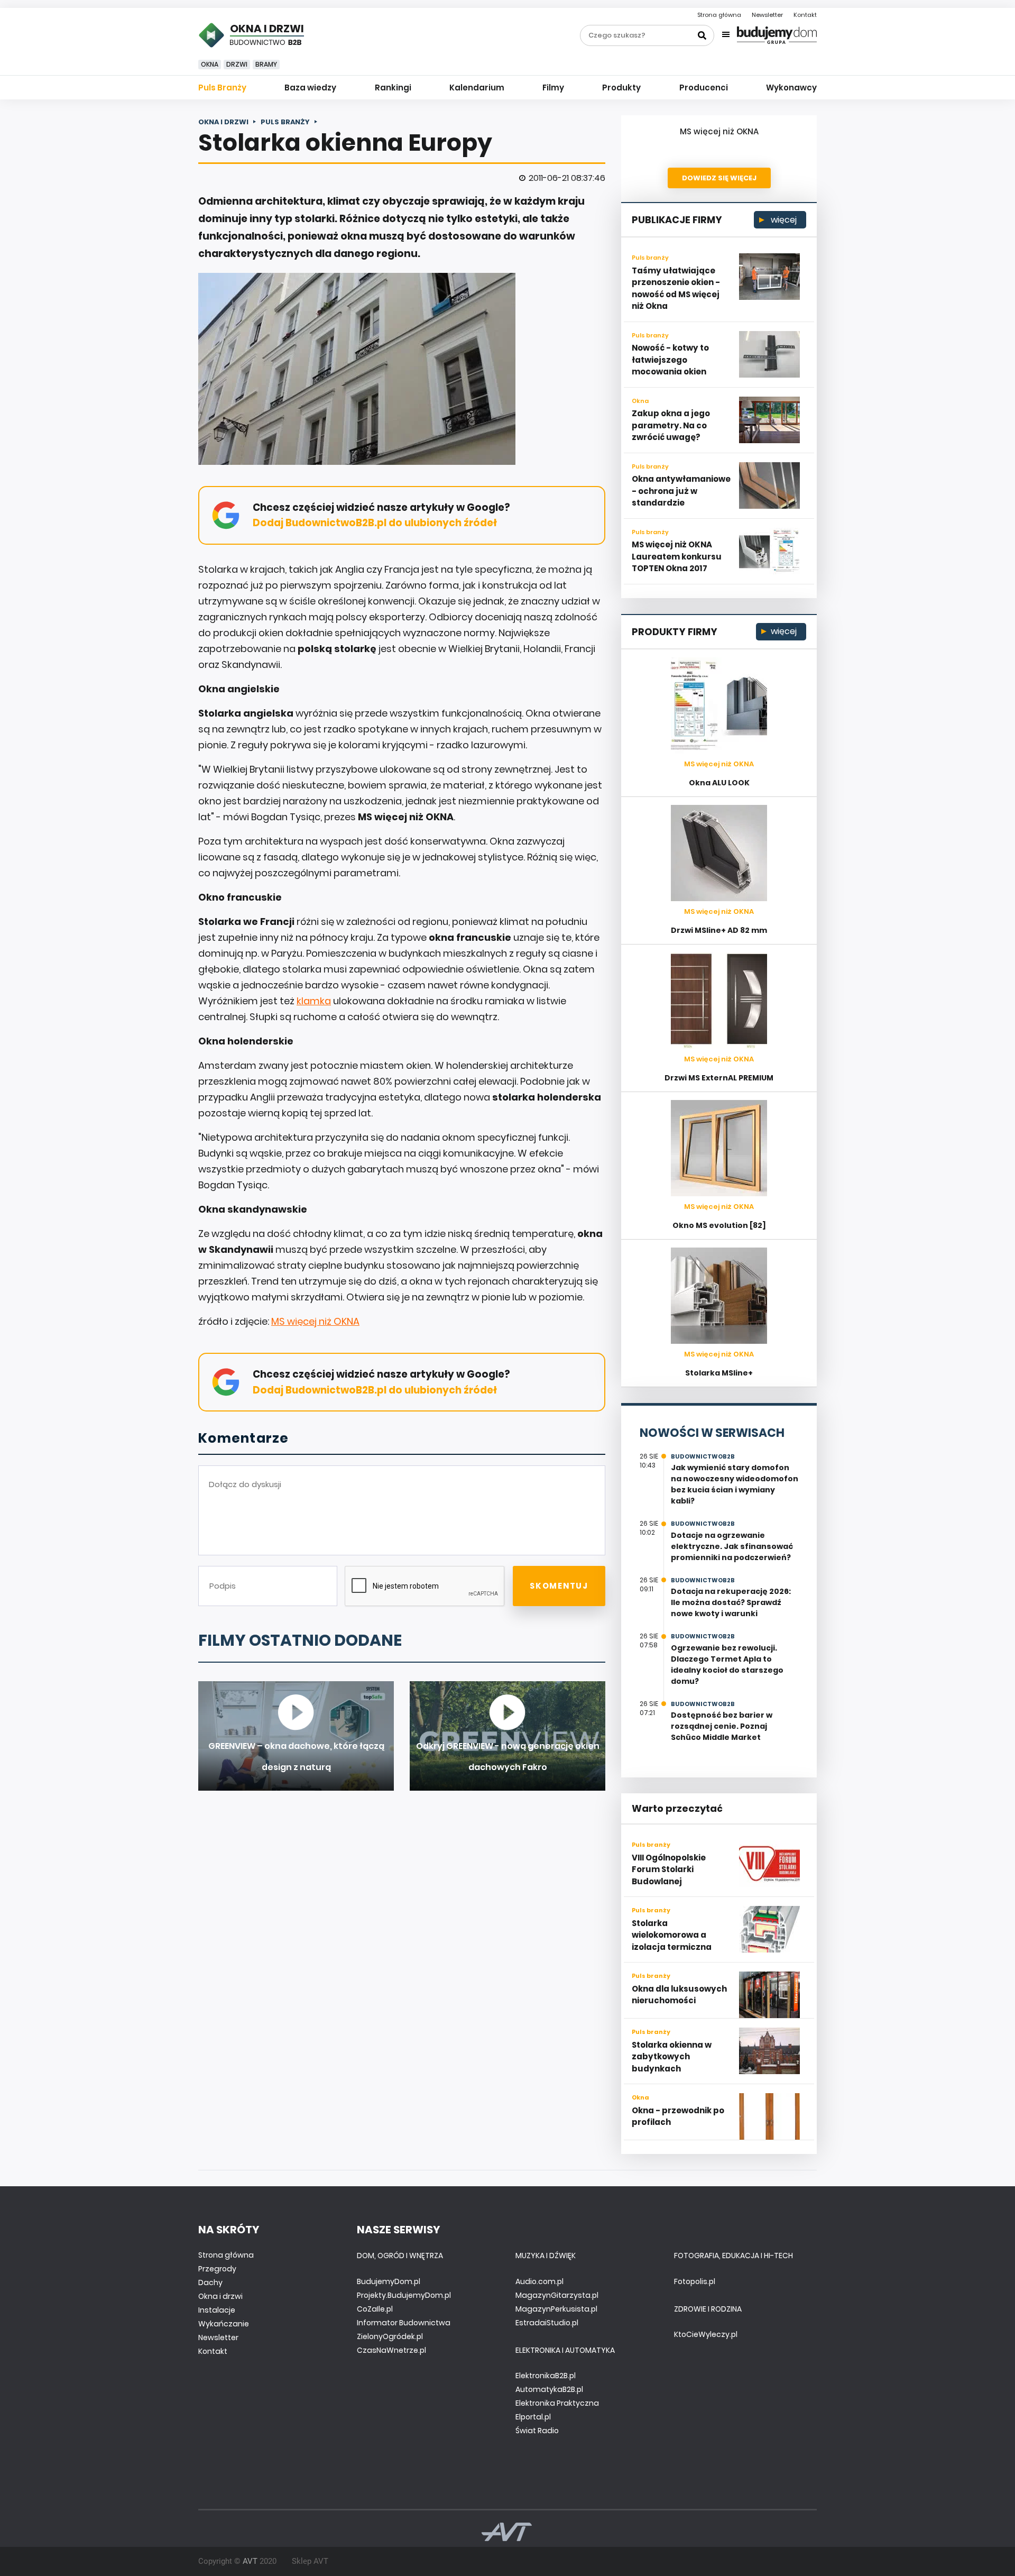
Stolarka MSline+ (719, 1373)
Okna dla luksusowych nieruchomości (679, 1995)
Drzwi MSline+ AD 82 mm (719, 930)
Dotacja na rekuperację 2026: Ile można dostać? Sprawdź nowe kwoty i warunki (731, 1602)
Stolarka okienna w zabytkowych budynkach (672, 2057)
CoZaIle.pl (375, 2309)
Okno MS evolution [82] (719, 1225)
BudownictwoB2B (703, 1456)
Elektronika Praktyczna (557, 2403)
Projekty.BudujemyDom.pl (404, 2295)
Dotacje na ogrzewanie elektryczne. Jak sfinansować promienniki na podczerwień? (732, 1546)
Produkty (621, 88)
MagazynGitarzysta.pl (557, 2295)
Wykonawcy (791, 88)
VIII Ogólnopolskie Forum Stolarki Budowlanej (669, 1869)
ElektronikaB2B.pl (546, 2376)
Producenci (704, 88)
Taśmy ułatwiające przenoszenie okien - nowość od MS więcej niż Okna (676, 288)
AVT (250, 2561)
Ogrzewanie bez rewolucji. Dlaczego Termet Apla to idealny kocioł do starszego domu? (727, 1665)
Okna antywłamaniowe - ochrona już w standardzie (681, 491)
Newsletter (767, 15)
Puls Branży (222, 88)
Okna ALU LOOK (719, 783)
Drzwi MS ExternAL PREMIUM (719, 1078)
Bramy (266, 64)
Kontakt (805, 15)
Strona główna (719, 15)
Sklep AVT (310, 2561)
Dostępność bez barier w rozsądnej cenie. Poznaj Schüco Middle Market (722, 1726)
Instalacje (217, 2310)
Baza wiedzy (310, 88)
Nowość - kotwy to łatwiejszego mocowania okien (670, 360)
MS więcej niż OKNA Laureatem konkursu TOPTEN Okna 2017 (677, 556)
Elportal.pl (533, 2417)
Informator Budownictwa (404, 2323)
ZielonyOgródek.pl (390, 2336)
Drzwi (237, 64)
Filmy (553, 88)
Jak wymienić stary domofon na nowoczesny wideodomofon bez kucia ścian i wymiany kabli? (735, 1484)
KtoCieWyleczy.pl (706, 2334)
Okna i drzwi (220, 2296)
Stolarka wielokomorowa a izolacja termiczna (672, 1935)
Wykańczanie (224, 2324)
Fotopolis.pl (695, 2281)
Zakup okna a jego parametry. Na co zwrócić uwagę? (671, 425)
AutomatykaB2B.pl (549, 2389)
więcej (783, 220)
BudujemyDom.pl (389, 2281)
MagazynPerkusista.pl (556, 2309)
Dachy (210, 2282)
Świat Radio (537, 2431)
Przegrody (217, 2269)
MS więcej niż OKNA (315, 1321)
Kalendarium (477, 88)
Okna (210, 64)
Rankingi (393, 88)
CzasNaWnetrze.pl (391, 2350)
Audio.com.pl (539, 2281)
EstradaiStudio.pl (547, 2323)
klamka (314, 1001)
